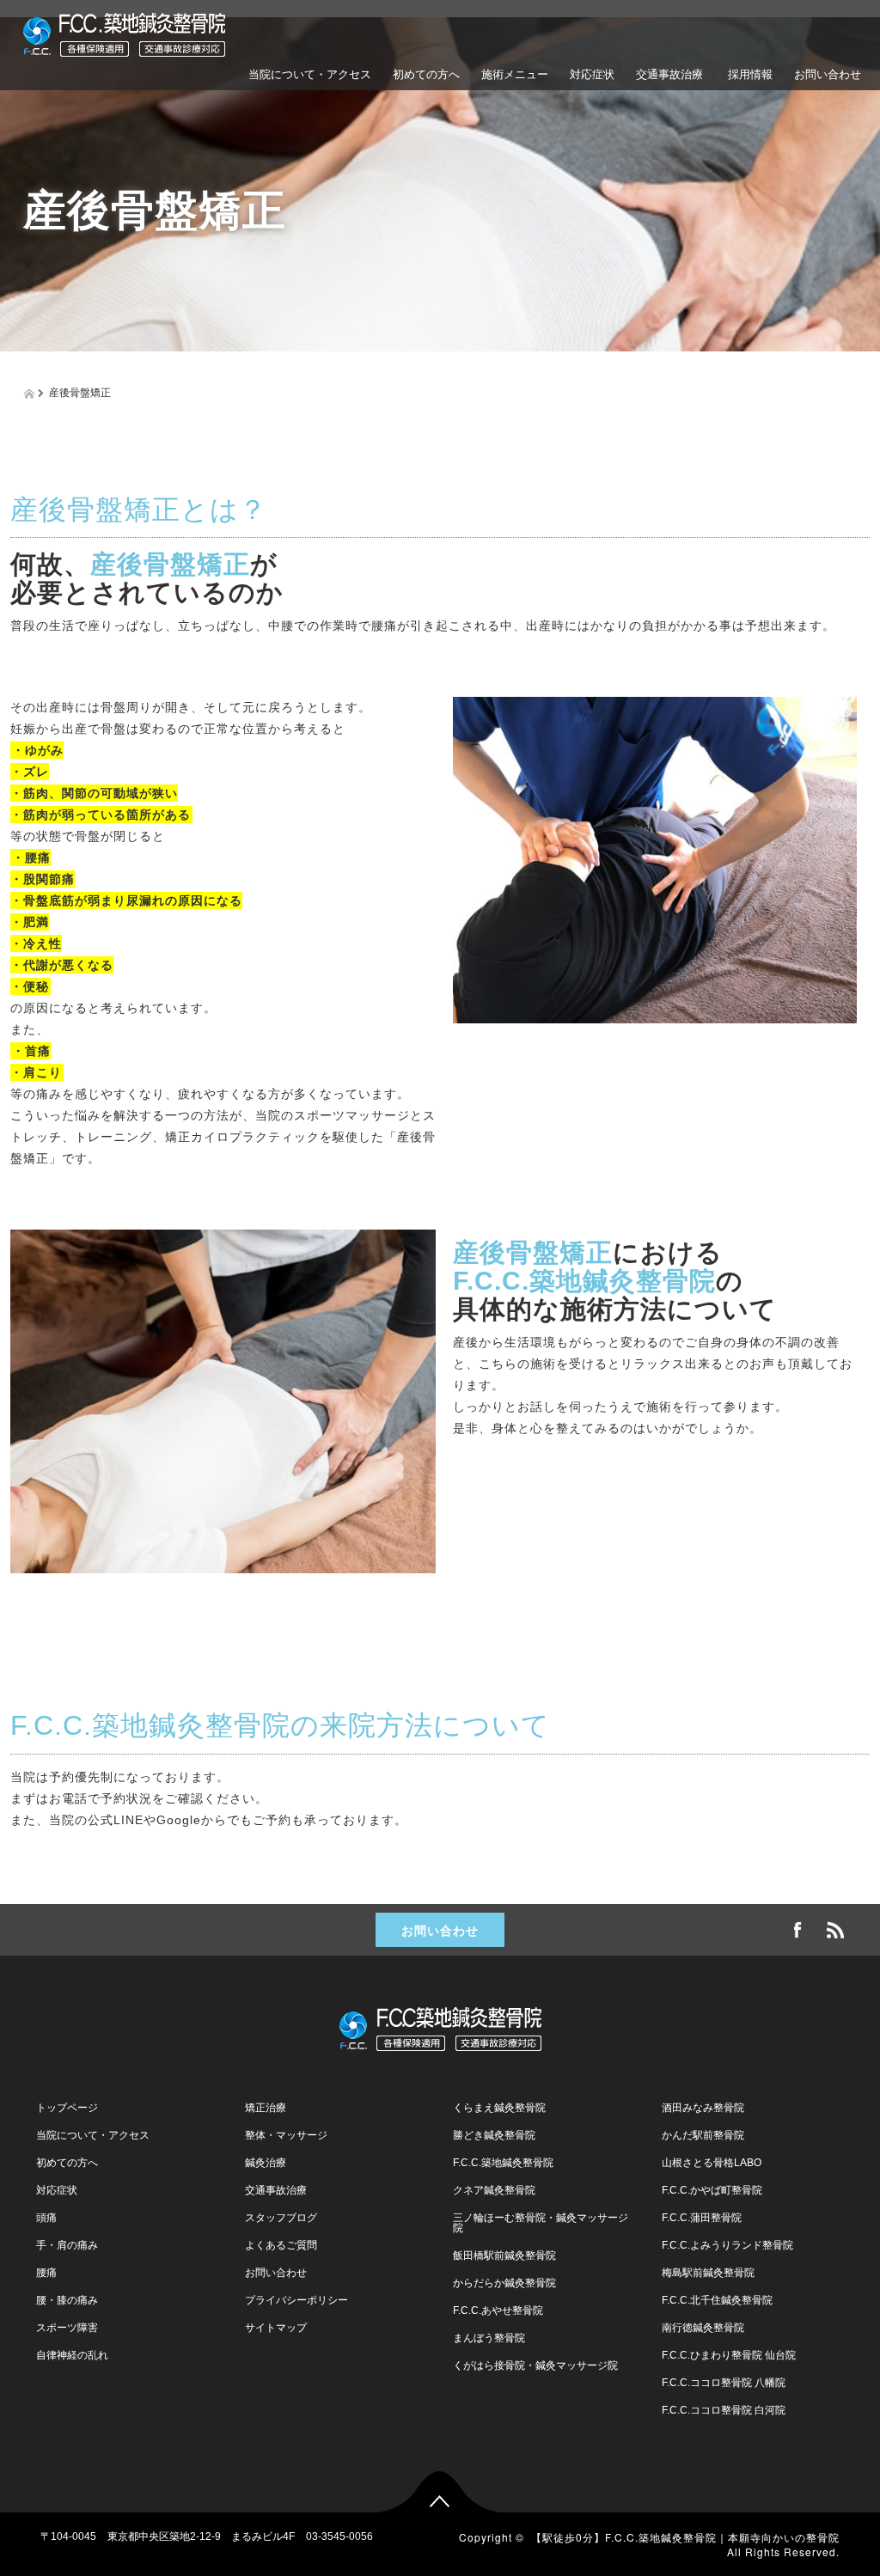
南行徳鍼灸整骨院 (703, 2328)
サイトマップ (276, 2328)
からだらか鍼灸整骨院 (504, 2283)
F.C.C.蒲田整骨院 (702, 2218)
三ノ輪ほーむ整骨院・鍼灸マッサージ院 (541, 2223)
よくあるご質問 (431, 153)
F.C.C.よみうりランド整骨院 (727, 2245)
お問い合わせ (828, 74)
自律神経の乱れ (72, 2355)
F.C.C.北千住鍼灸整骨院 (717, 2300)
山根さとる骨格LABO (712, 2163)
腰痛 (46, 2273)
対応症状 (592, 74)
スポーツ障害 (67, 2328)
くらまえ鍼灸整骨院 (499, 2108)
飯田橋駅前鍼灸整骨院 (504, 2256)
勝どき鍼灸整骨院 (494, 2135)
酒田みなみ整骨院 (703, 2108)
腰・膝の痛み (67, 2300)
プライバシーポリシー (296, 2300)
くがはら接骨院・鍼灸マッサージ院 (535, 2365)
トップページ (67, 2108)
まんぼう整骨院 (489, 2338)
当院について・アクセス (310, 74)
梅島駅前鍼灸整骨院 (708, 2273)
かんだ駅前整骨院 (703, 2135)
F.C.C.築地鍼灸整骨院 (503, 2163)
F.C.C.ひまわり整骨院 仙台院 (729, 2355)
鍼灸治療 (266, 2163)
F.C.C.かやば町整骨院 (712, 2190)
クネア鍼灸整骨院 (494, 2190)
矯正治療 (266, 2108)
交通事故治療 (669, 74)
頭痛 (46, 2218)
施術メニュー (515, 74)
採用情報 (749, 74)
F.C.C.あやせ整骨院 (498, 2310)
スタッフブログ (281, 2218)
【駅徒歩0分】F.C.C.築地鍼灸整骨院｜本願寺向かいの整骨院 (685, 2537)
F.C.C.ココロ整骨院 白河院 (724, 2410)
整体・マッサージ (286, 2135)
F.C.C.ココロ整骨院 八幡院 (724, 2383)
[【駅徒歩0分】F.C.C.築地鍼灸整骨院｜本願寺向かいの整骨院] (124, 32)
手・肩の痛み (67, 2245)
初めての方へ (426, 74)
